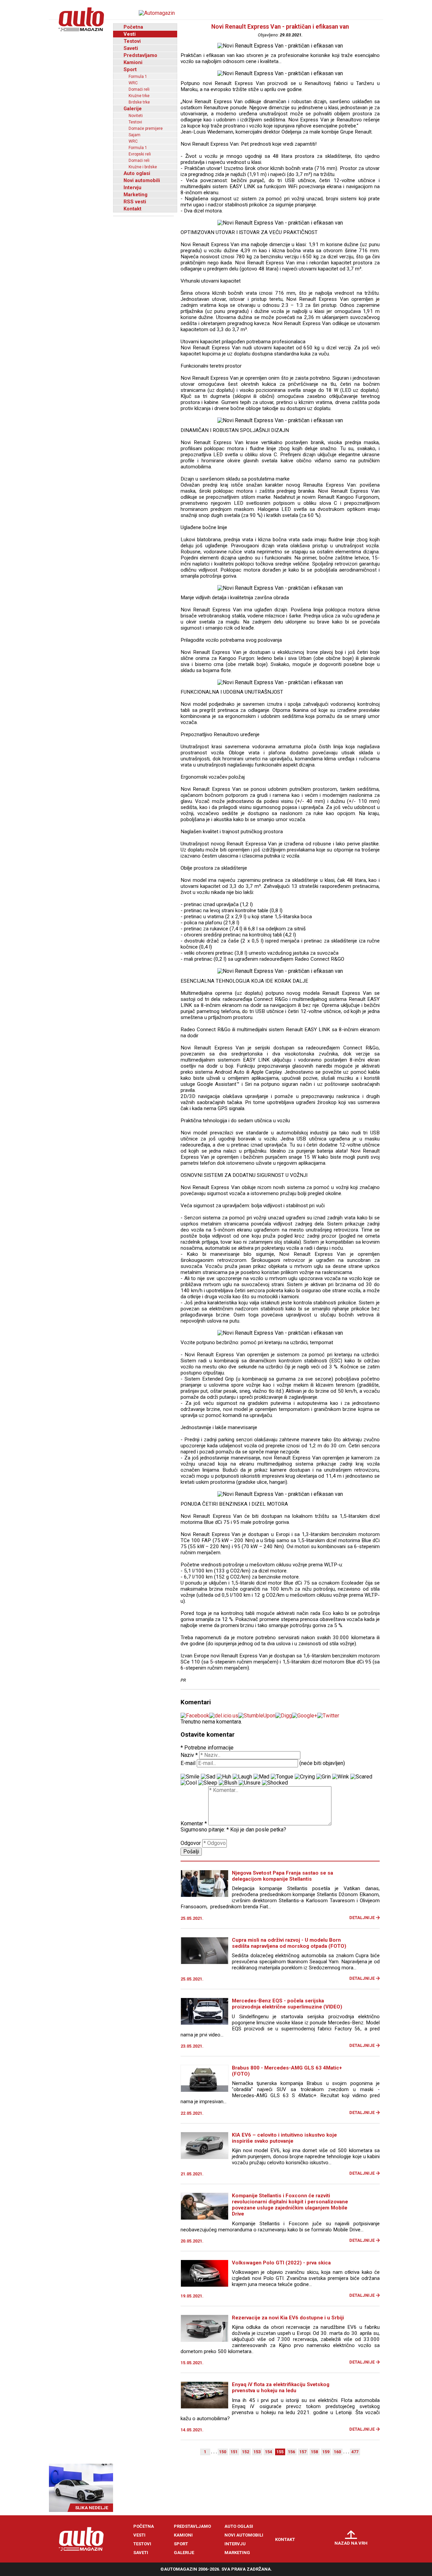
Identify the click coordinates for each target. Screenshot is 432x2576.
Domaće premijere (146, 128)
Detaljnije (362, 1918)
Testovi (132, 41)
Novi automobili (142, 180)
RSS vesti (135, 202)
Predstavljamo (140, 55)
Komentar (194, 1824)
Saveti (131, 48)
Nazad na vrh (351, 2543)
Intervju (132, 187)
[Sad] (208, 1777)
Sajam (134, 135)
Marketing (136, 195)
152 (246, 2452)
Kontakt (132, 209)
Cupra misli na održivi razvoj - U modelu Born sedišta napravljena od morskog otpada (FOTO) (289, 1943)
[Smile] (190, 1777)
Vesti (130, 34)
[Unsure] (250, 1783)
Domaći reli (139, 89)
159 (326, 2452)
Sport (130, 69)
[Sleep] (208, 1783)
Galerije (133, 109)
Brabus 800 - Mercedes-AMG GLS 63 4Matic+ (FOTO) (287, 2071)
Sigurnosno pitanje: (205, 1830)
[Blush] (228, 1783)
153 (257, 2452)
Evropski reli (140, 154)
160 (337, 2452)
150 (223, 2452)
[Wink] (341, 1777)
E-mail (188, 1763)
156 (291, 2452)
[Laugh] (242, 1777)
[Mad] (261, 1777)
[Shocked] (275, 1783)
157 (303, 2452)
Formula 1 (138, 77)
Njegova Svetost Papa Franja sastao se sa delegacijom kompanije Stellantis (282, 1876)
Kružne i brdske (143, 167)
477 (355, 2452)
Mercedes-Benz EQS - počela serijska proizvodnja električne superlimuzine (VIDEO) (287, 2004)
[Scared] (361, 1777)
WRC (133, 83)
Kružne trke (139, 96)
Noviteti (136, 116)
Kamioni (133, 62)
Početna (133, 27)
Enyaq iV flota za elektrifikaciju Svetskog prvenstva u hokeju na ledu (281, 2387)
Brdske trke (139, 102)
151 (234, 2452)
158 (314, 2452)
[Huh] (224, 1777)
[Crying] (305, 1777)
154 (268, 2452)
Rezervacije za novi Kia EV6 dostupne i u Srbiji (288, 2318)
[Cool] (189, 1783)
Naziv (189, 1755)
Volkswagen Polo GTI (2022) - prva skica (281, 2263)
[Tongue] (282, 1777)
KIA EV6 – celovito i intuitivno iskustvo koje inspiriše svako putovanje (284, 2138)
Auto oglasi (137, 173)
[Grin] (323, 1777)
